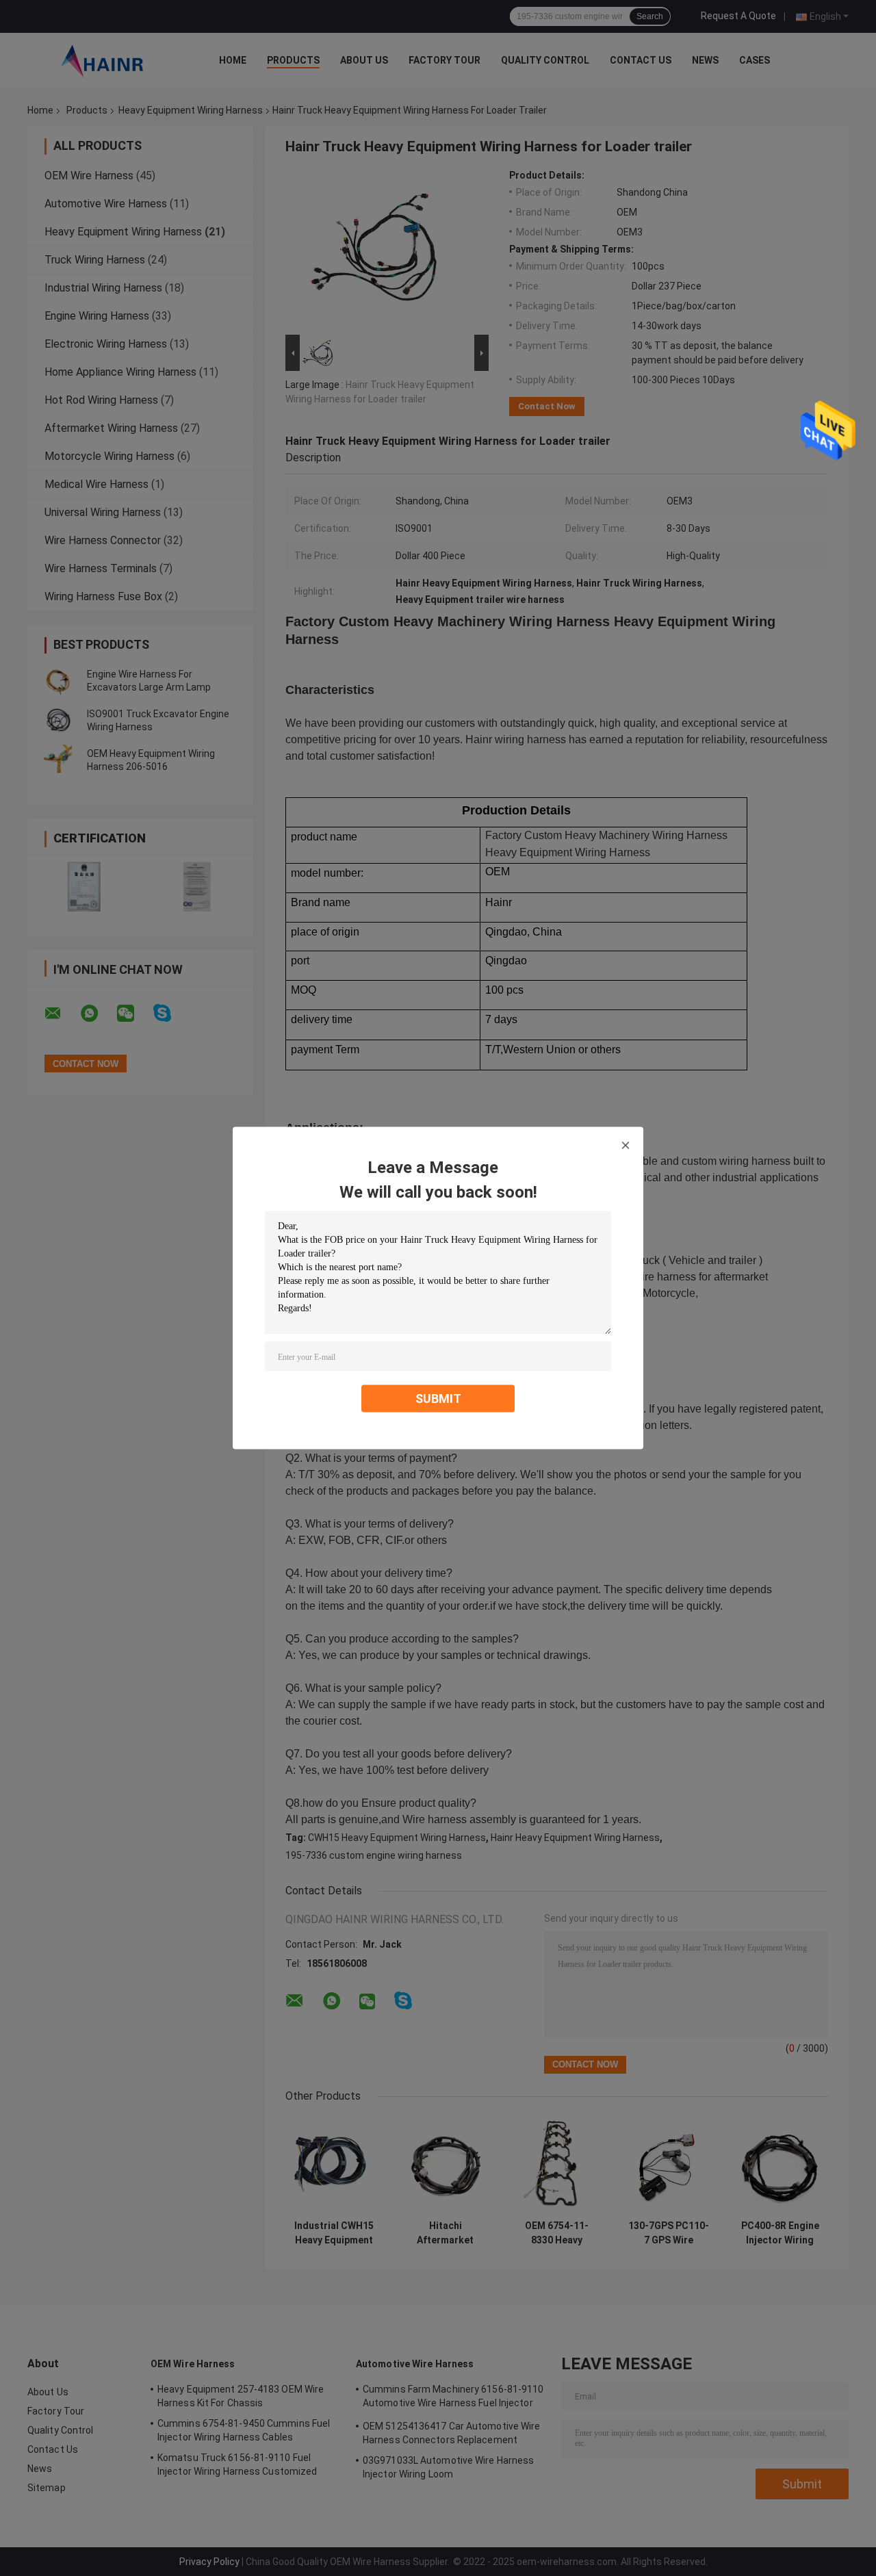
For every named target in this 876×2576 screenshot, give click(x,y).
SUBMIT (438, 1399)
